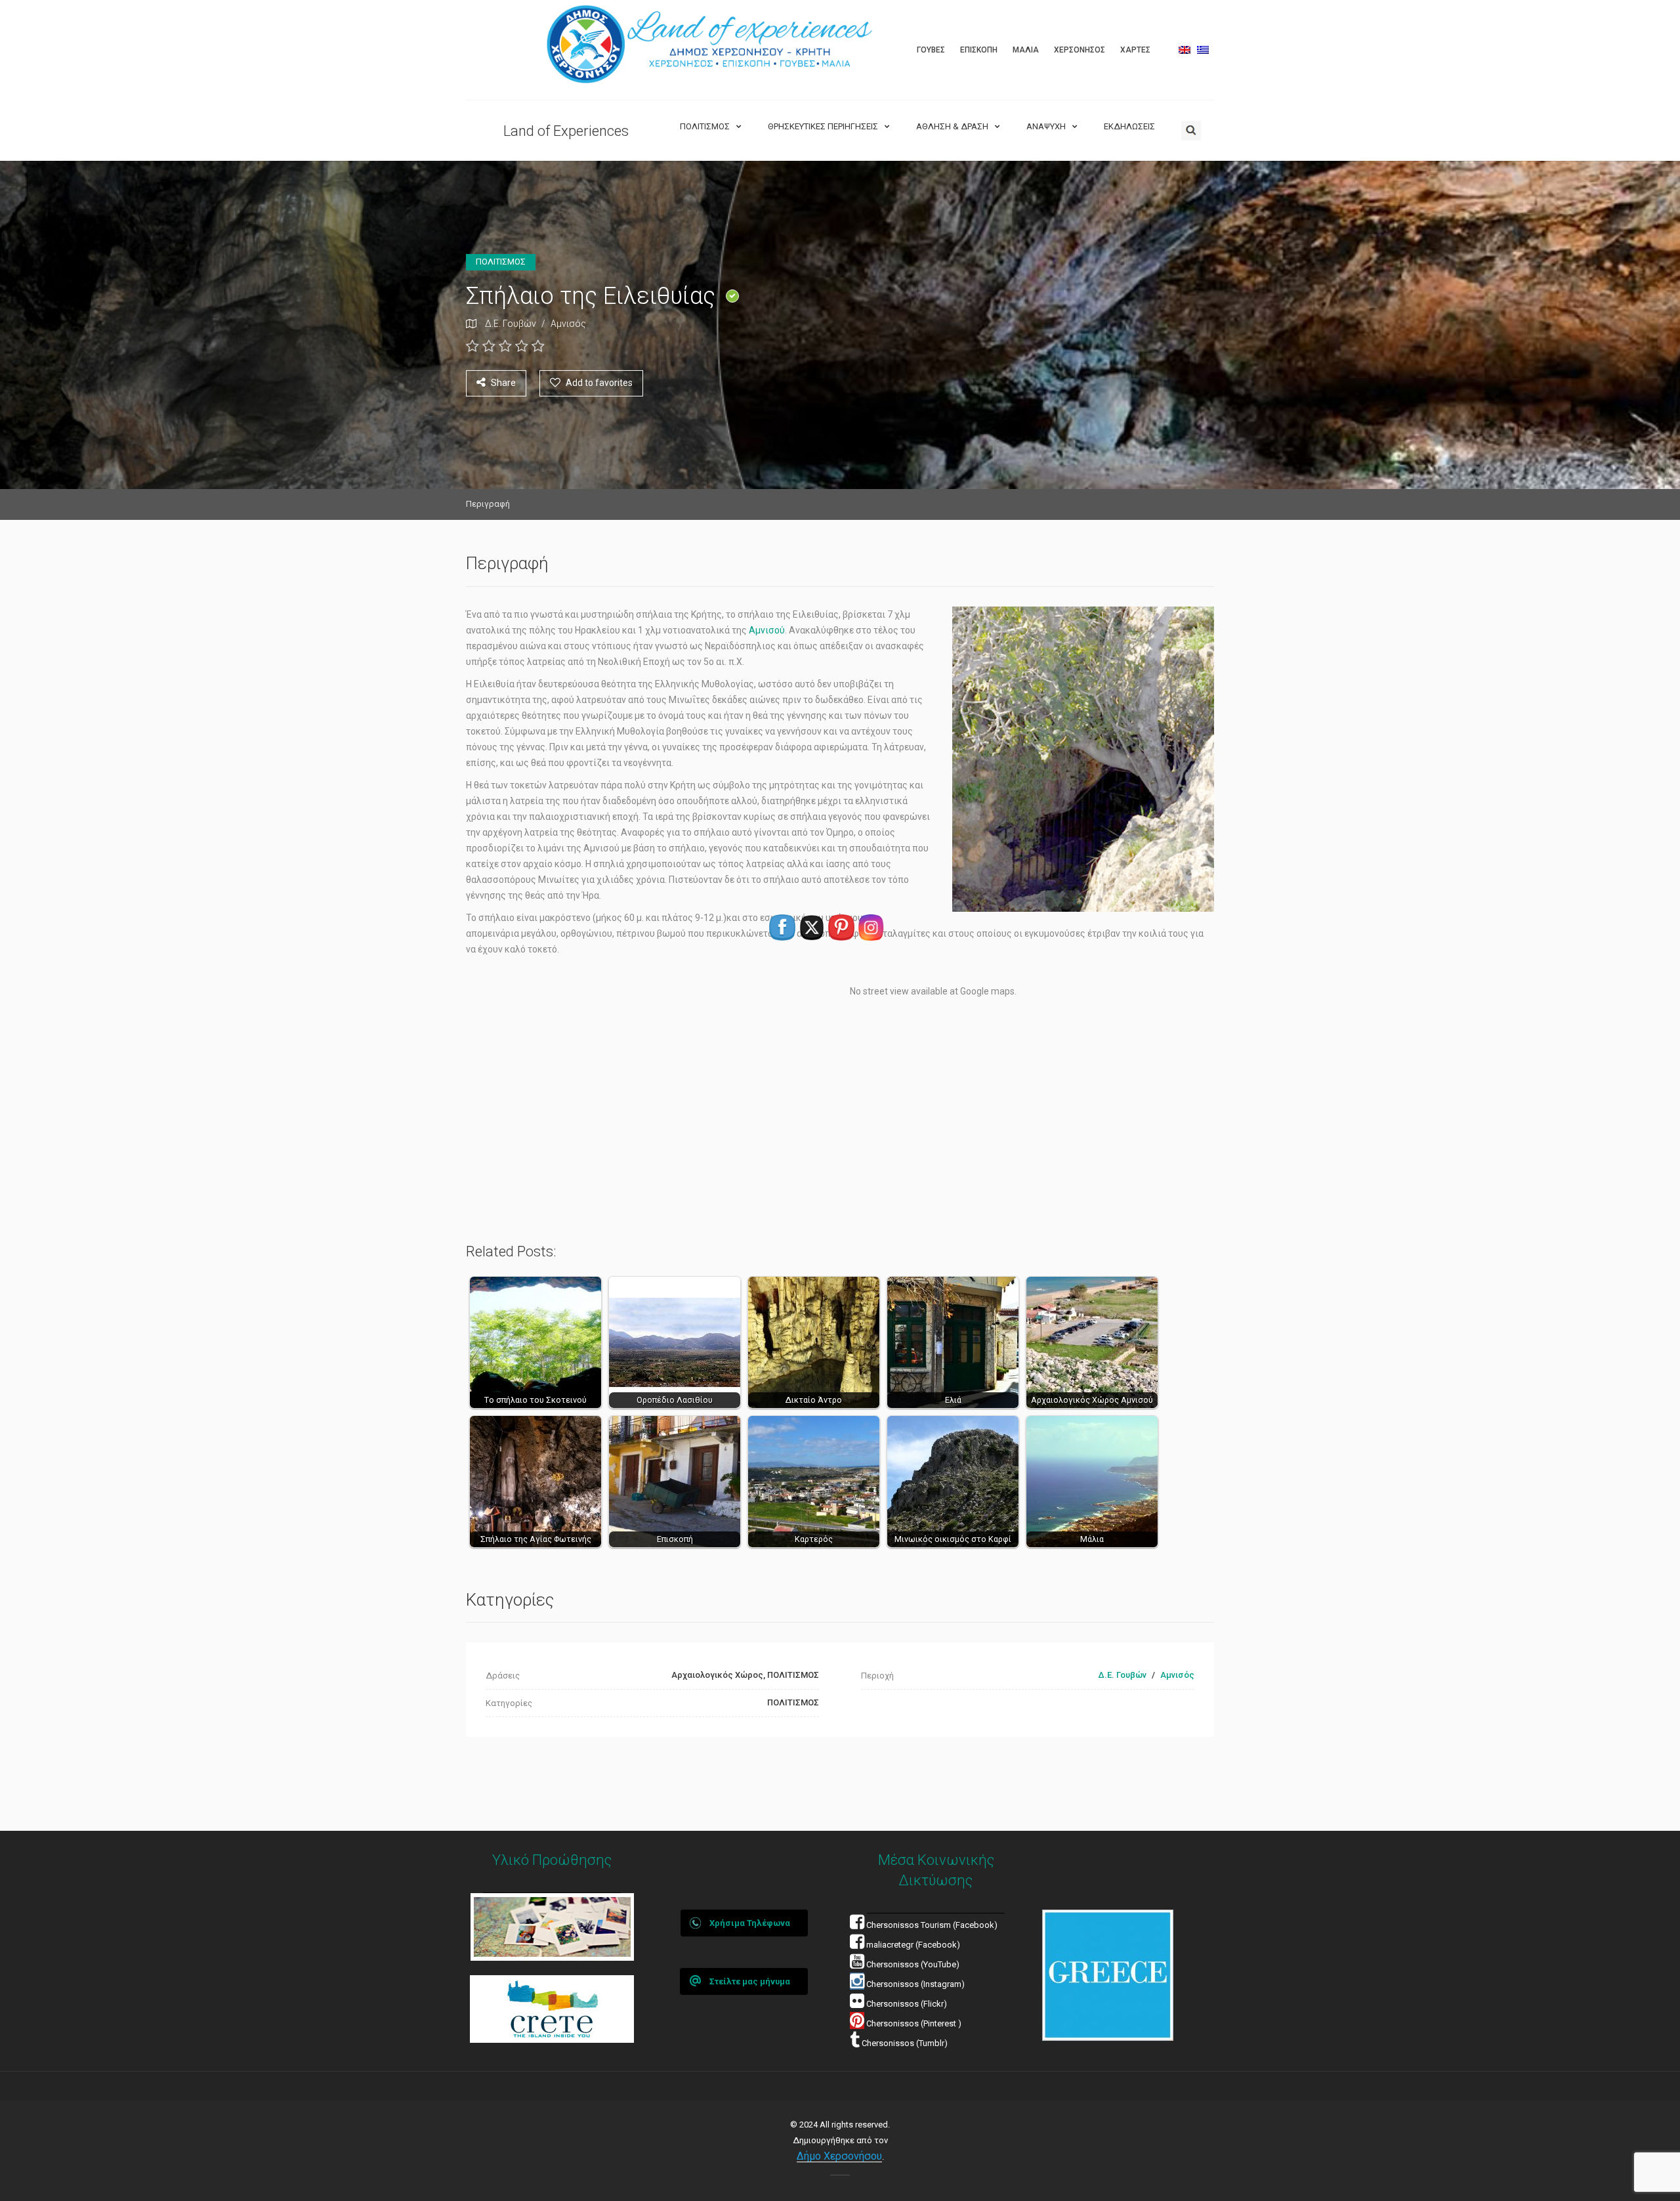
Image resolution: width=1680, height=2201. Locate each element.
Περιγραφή (488, 504)
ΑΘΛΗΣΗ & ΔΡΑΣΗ (952, 126)
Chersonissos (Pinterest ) (914, 2023)
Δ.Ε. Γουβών (511, 324)
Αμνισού (767, 630)
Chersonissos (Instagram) (914, 1984)
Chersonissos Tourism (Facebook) (932, 1925)
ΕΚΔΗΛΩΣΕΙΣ (1129, 126)
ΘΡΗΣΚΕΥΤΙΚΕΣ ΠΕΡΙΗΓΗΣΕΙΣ (823, 126)
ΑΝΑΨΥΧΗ (1046, 126)
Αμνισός (568, 324)
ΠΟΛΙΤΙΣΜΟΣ (705, 126)
